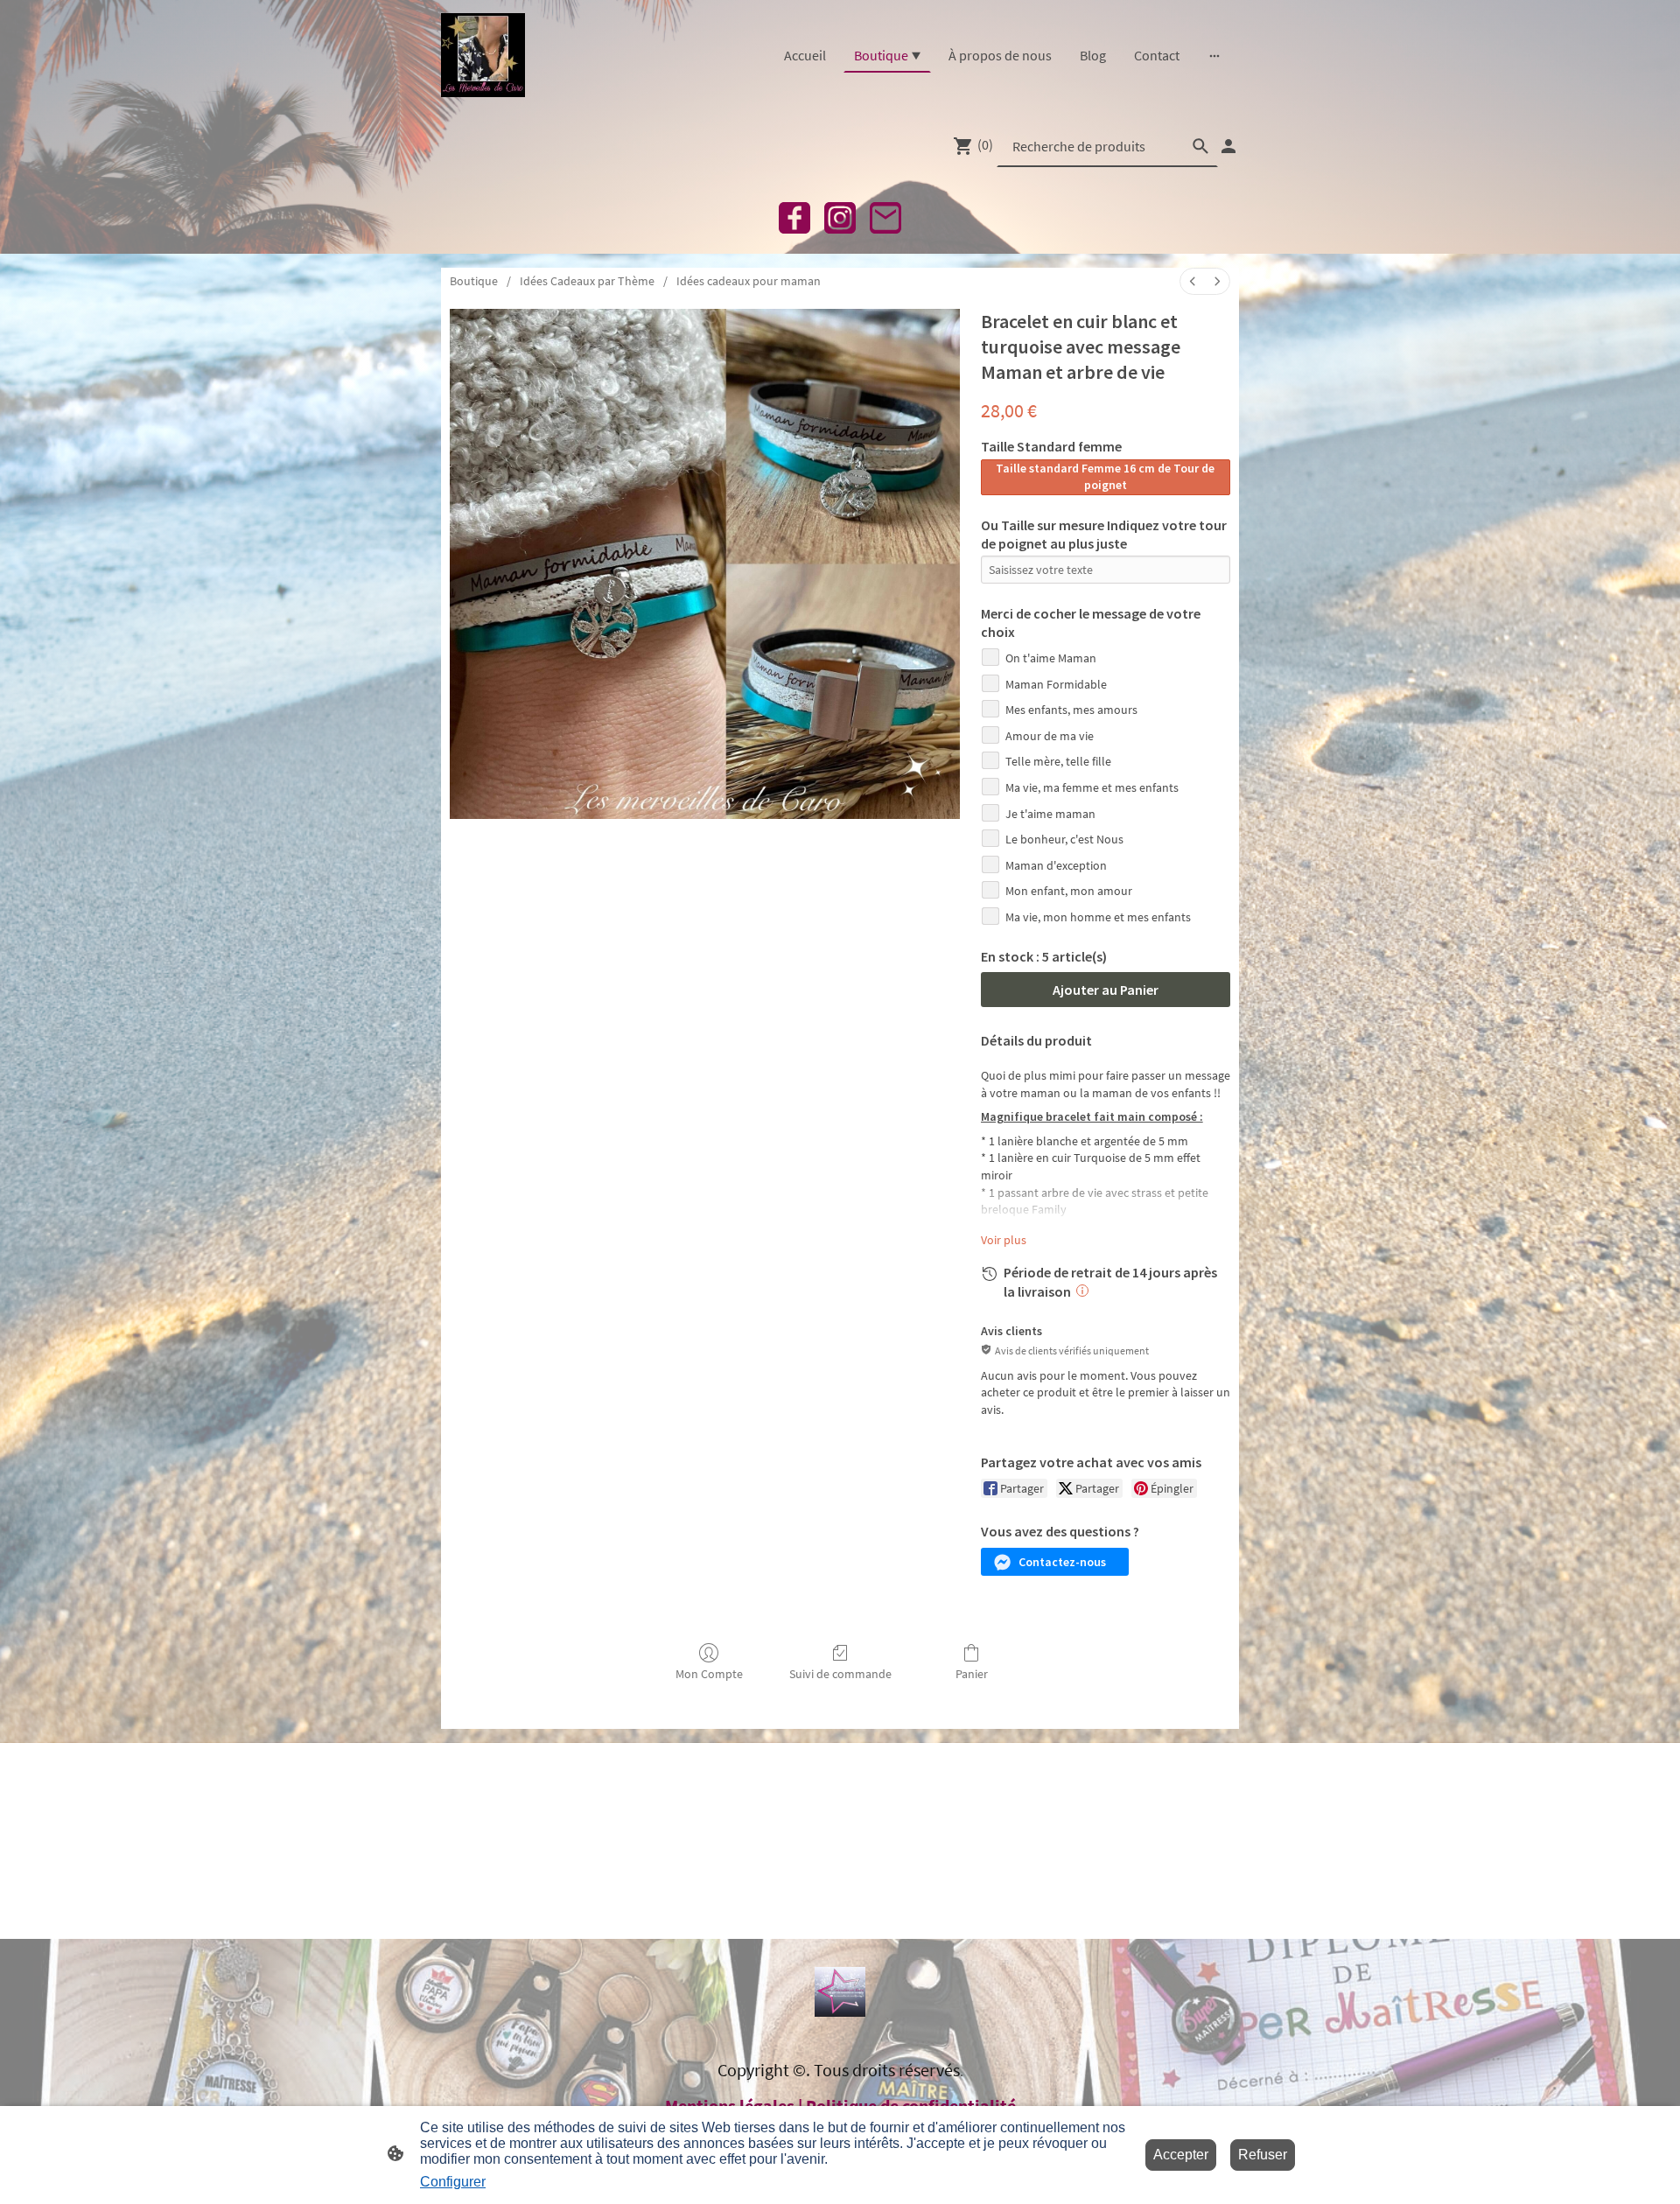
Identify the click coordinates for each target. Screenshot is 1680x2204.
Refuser (1263, 2155)
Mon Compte (709, 1674)
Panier (972, 1674)
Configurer (453, 2182)
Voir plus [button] (1004, 1240)
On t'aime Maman (1051, 658)
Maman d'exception (1056, 865)
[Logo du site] (483, 55)
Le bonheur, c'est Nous (1064, 839)
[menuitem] (1193, 281)
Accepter (1181, 2155)
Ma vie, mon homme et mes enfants (1098, 917)
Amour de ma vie (1050, 736)
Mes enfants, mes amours (1071, 710)
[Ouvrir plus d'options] (1214, 55)
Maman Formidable (1056, 684)
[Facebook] (794, 218)
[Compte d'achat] (1228, 146)
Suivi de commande (840, 1674)
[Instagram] (840, 218)
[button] (1055, 1562)
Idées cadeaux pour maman (749, 281)
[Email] (885, 218)
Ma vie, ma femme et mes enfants (1092, 787)
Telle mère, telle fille (1058, 761)
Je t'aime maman (1050, 814)
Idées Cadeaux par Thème (587, 281)
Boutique (474, 281)
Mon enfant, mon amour (1069, 891)
